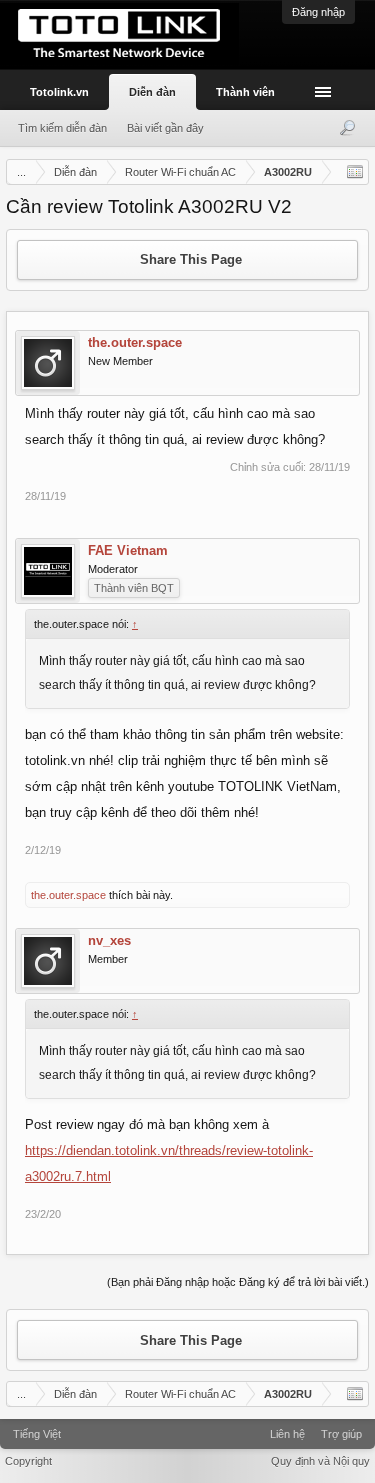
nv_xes (109, 941)
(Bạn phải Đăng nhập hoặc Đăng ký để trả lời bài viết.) (238, 1282)
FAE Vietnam (128, 551)
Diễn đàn (152, 92)
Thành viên (245, 92)
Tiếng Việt (37, 1434)
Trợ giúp (341, 1434)
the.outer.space (135, 343)
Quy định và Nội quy (320, 1461)
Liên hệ (287, 1434)
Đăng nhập (318, 12)
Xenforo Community (187, 1427)
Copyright (28, 1461)
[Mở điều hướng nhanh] (355, 172)
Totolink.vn (59, 92)
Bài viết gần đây (165, 128)
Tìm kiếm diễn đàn (62, 128)
